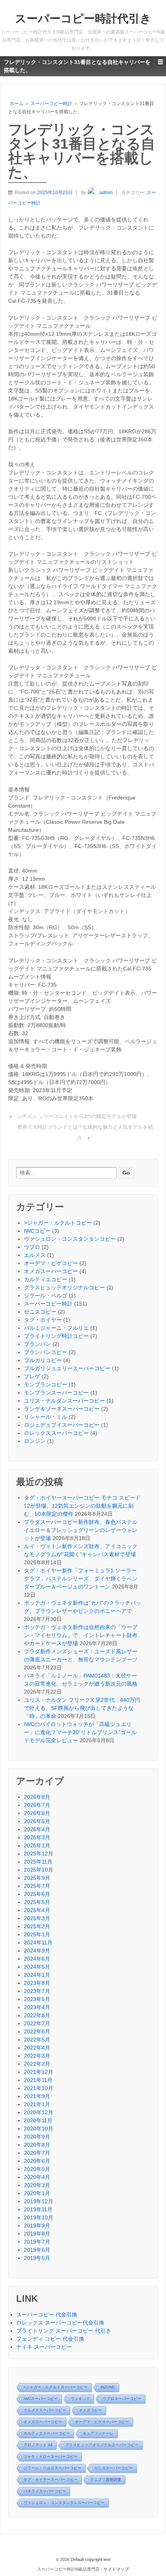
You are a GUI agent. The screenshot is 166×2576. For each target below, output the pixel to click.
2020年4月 (37, 2177)
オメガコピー (90, 2410)
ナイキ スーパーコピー (44, 2347)
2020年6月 (37, 2161)
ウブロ (32, 1247)
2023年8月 (37, 1983)
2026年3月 (37, 1837)
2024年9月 (37, 1951)
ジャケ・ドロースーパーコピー (51, 2456)
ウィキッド (80, 2399)
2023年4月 (37, 2007)
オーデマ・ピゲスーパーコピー (102, 2422)
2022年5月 (37, 2040)
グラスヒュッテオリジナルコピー (64, 1287)
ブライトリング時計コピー (56, 1336)
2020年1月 (37, 2193)
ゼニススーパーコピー (113, 2468)
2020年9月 (37, 2137)
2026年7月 (37, 1805)
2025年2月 (37, 1926)
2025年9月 (37, 1878)
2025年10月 (39, 1870)
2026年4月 (37, 1829)
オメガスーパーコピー (51, 1271)
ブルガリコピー (43, 1360)
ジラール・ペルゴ (46, 1296)
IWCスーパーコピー (41, 2399)
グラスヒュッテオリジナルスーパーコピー (102, 2445)
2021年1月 (37, 2104)
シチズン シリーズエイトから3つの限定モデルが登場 (77, 1116)
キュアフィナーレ (98, 2433)
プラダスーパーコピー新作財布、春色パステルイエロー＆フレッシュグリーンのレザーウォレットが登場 (81, 1530)
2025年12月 (39, 1854)
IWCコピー (37, 1231)
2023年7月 (37, 1991)
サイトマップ (116, 2569)
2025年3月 (37, 1918)
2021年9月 (37, 2096)
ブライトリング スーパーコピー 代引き (64, 2331)
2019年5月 (37, 2258)
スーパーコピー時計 (51, 104)
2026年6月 (37, 1813)
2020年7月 (37, 2153)
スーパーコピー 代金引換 (47, 2315)
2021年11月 (38, 2080)
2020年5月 (37, 2169)
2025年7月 (37, 1886)
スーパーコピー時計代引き (83, 18)
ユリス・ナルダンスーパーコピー (64, 1401)
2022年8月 (37, 2015)
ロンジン (35, 1441)
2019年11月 (38, 2209)
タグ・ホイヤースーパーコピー (51, 2480)
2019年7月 (37, 2242)
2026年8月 (37, 1797)
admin (106, 193)
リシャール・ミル (46, 1417)
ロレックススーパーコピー (56, 1433)
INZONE (108, 2387)
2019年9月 (37, 2226)
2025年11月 (38, 1862)
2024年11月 (38, 1942)
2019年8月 (37, 2234)
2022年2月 (37, 2064)
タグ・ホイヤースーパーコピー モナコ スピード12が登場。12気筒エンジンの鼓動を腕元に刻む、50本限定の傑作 (82, 1506)
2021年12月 (39, 2072)
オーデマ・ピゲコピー (51, 1263)
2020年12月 (39, 2112)
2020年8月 (37, 2145)
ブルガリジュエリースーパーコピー (67, 1368)
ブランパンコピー (46, 1352)
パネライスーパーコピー (45, 2491)
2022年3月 (37, 2056)
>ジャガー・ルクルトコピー (58, 1223)
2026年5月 (37, 1821)
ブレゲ (32, 1376)
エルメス (35, 1255)
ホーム (17, 104)
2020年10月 (39, 2129)
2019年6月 (37, 2250)
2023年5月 (37, 1999)
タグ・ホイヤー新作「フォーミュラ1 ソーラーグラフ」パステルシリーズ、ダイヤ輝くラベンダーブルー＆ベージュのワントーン (81, 1579)
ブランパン (37, 1344)
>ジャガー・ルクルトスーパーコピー (56, 2387)
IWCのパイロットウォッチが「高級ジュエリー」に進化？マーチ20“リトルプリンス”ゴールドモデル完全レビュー (80, 1732)
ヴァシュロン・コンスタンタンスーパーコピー (64, 2503)
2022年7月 (37, 2023)
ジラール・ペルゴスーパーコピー (53, 2468)
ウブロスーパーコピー (122, 2399)
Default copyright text (90, 2559)
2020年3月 (37, 2185)
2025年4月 (37, 1910)
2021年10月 (39, 2088)
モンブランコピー (46, 1384)
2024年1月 (37, 1975)
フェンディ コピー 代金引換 (50, 2339)
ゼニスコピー (40, 1312)
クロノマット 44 (38, 2445)
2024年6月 (37, 1959)
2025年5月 (37, 1902)
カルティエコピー (46, 1279)
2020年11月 (38, 2120)
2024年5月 (37, 1967)
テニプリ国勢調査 (106, 2480)
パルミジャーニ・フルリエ (56, 1328)
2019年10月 (39, 2217)
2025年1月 (37, 1934)
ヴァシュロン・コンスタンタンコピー (70, 1239)
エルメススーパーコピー (45, 2410)
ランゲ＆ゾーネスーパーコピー (62, 1409)
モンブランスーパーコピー (56, 1393)
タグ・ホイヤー (43, 1320)
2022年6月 (37, 2031)
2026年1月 (37, 1845)
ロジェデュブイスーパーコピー (62, 1425)
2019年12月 (39, 2201)
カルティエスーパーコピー (47, 2433)
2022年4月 (37, 2048)
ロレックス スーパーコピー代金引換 (60, 2323)
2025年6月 (37, 1894)
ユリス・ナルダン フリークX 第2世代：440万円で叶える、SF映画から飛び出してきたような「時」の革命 (82, 1708)
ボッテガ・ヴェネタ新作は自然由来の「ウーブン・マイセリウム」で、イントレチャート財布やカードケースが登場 (81, 1635)
